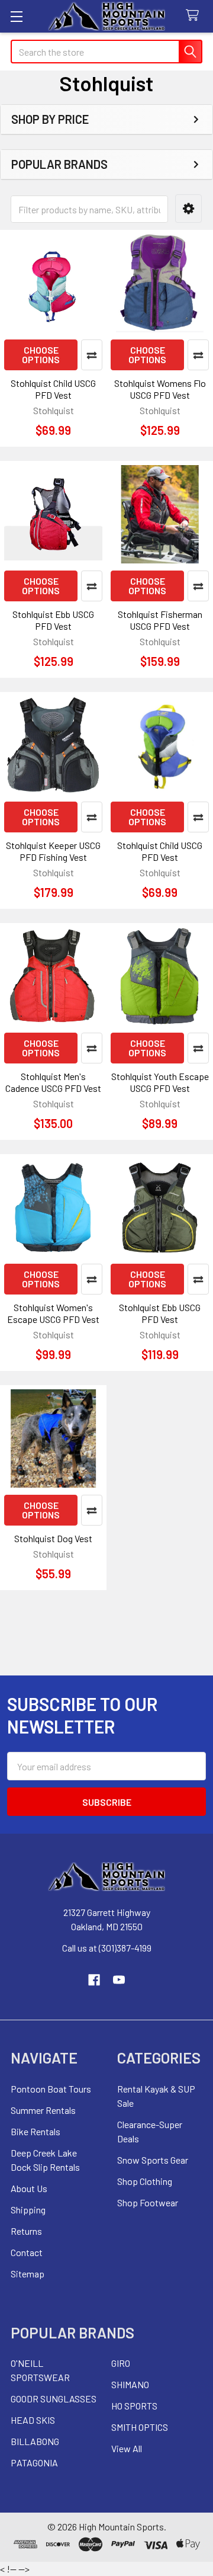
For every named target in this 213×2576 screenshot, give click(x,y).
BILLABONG (35, 2441)
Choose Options (41, 355)
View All (127, 2448)
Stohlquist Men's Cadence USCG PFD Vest (53, 1082)
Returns (26, 2231)
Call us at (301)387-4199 (107, 1948)
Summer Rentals (43, 2110)
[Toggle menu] (16, 16)
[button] (188, 209)
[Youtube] (119, 1980)
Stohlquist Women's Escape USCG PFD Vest (53, 1313)
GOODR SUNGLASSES (54, 2399)
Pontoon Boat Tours (51, 2089)
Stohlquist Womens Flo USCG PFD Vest (160, 389)
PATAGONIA (34, 2463)
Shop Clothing (145, 2181)
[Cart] (195, 16)
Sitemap (28, 2274)
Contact (27, 2252)
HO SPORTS (134, 2406)
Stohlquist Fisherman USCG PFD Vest (160, 620)
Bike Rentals (35, 2131)
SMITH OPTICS (140, 2427)
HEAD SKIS (33, 2420)
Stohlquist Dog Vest (53, 1538)
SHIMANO (130, 2384)
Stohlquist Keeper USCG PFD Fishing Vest (53, 851)
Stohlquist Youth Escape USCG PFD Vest (160, 1082)
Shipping (28, 2210)
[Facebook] (94, 1980)
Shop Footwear (148, 2202)
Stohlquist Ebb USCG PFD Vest (53, 620)
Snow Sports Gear (153, 2160)
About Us (29, 2188)
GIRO (121, 2363)
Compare (92, 355)
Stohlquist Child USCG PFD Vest (53, 389)
